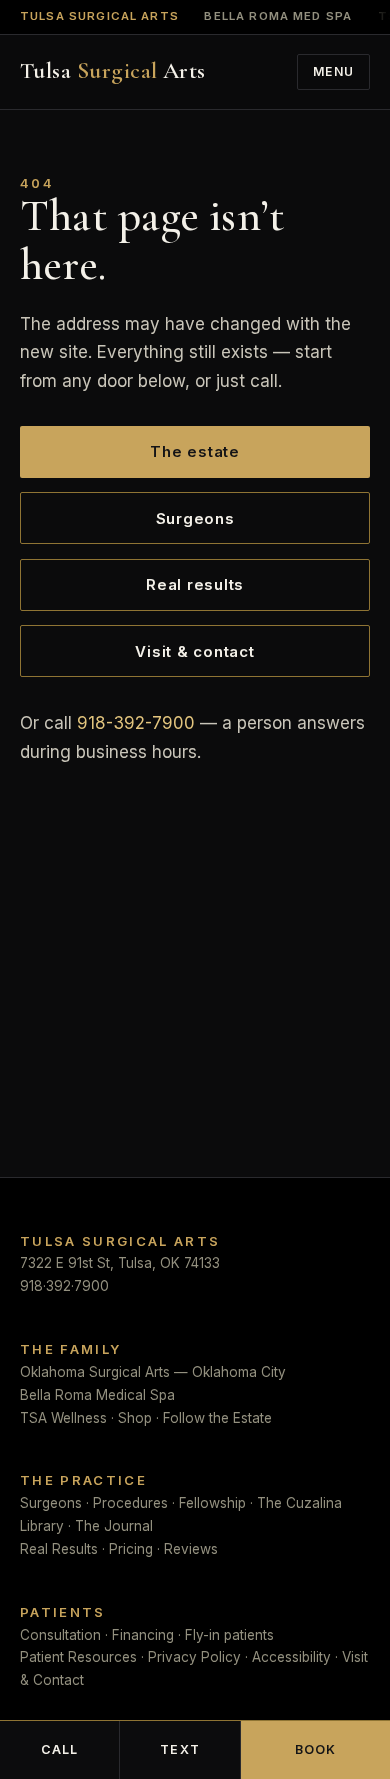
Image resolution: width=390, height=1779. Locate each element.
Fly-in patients (229, 1635)
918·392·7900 (64, 1286)
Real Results (59, 1549)
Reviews (191, 1549)
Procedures (130, 1503)
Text (180, 1749)
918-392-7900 (136, 723)
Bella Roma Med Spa (278, 17)
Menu (334, 71)
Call (60, 1749)
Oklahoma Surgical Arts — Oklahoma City (153, 1372)
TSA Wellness (63, 1418)
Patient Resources (78, 1657)
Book (316, 1749)
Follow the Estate (217, 1418)
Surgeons (195, 518)
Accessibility (291, 1657)
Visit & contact (194, 651)
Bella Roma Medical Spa (97, 1395)
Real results (195, 584)
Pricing (131, 1549)
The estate (195, 451)
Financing (143, 1635)
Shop (135, 1418)
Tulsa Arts (113, 71)
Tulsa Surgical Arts (99, 17)
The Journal (114, 1526)
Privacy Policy (194, 1657)
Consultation (60, 1635)
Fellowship (212, 1503)
